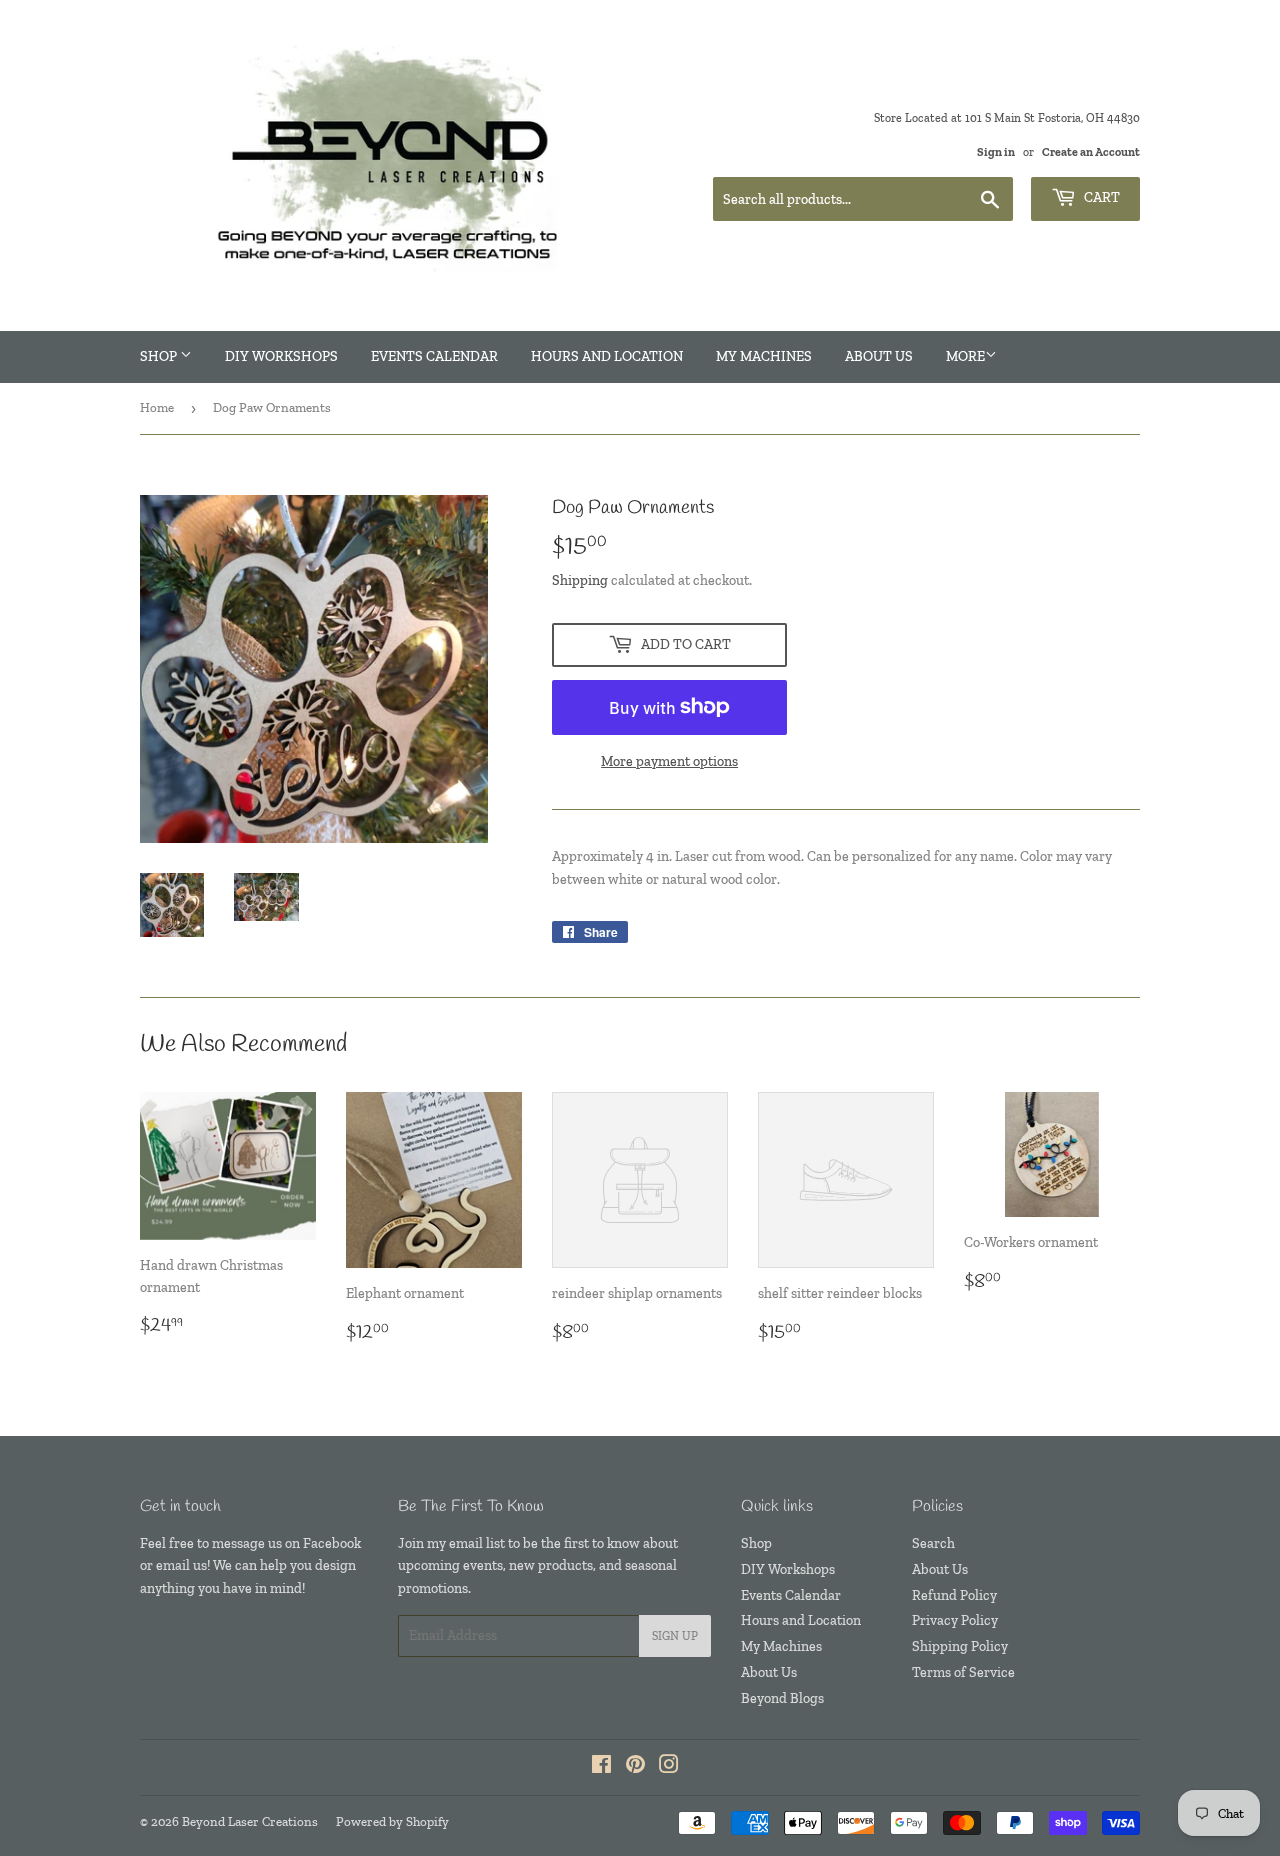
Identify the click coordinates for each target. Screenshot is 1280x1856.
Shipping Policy (960, 1646)
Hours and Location (607, 356)
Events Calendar (434, 356)
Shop (160, 356)
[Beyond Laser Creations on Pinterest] (635, 1767)
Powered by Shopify (392, 1821)
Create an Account (1091, 152)
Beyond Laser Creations (250, 1821)
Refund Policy (954, 1595)
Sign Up (675, 1636)
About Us (879, 356)
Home (157, 407)
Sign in (996, 152)
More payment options (669, 761)
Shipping (580, 580)
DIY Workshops (281, 356)
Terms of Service (963, 1672)
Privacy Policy (955, 1620)
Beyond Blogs (782, 1698)
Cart (1100, 197)
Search (933, 1543)
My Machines (764, 356)
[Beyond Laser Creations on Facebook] (601, 1767)
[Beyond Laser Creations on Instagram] (669, 1767)
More (965, 356)
